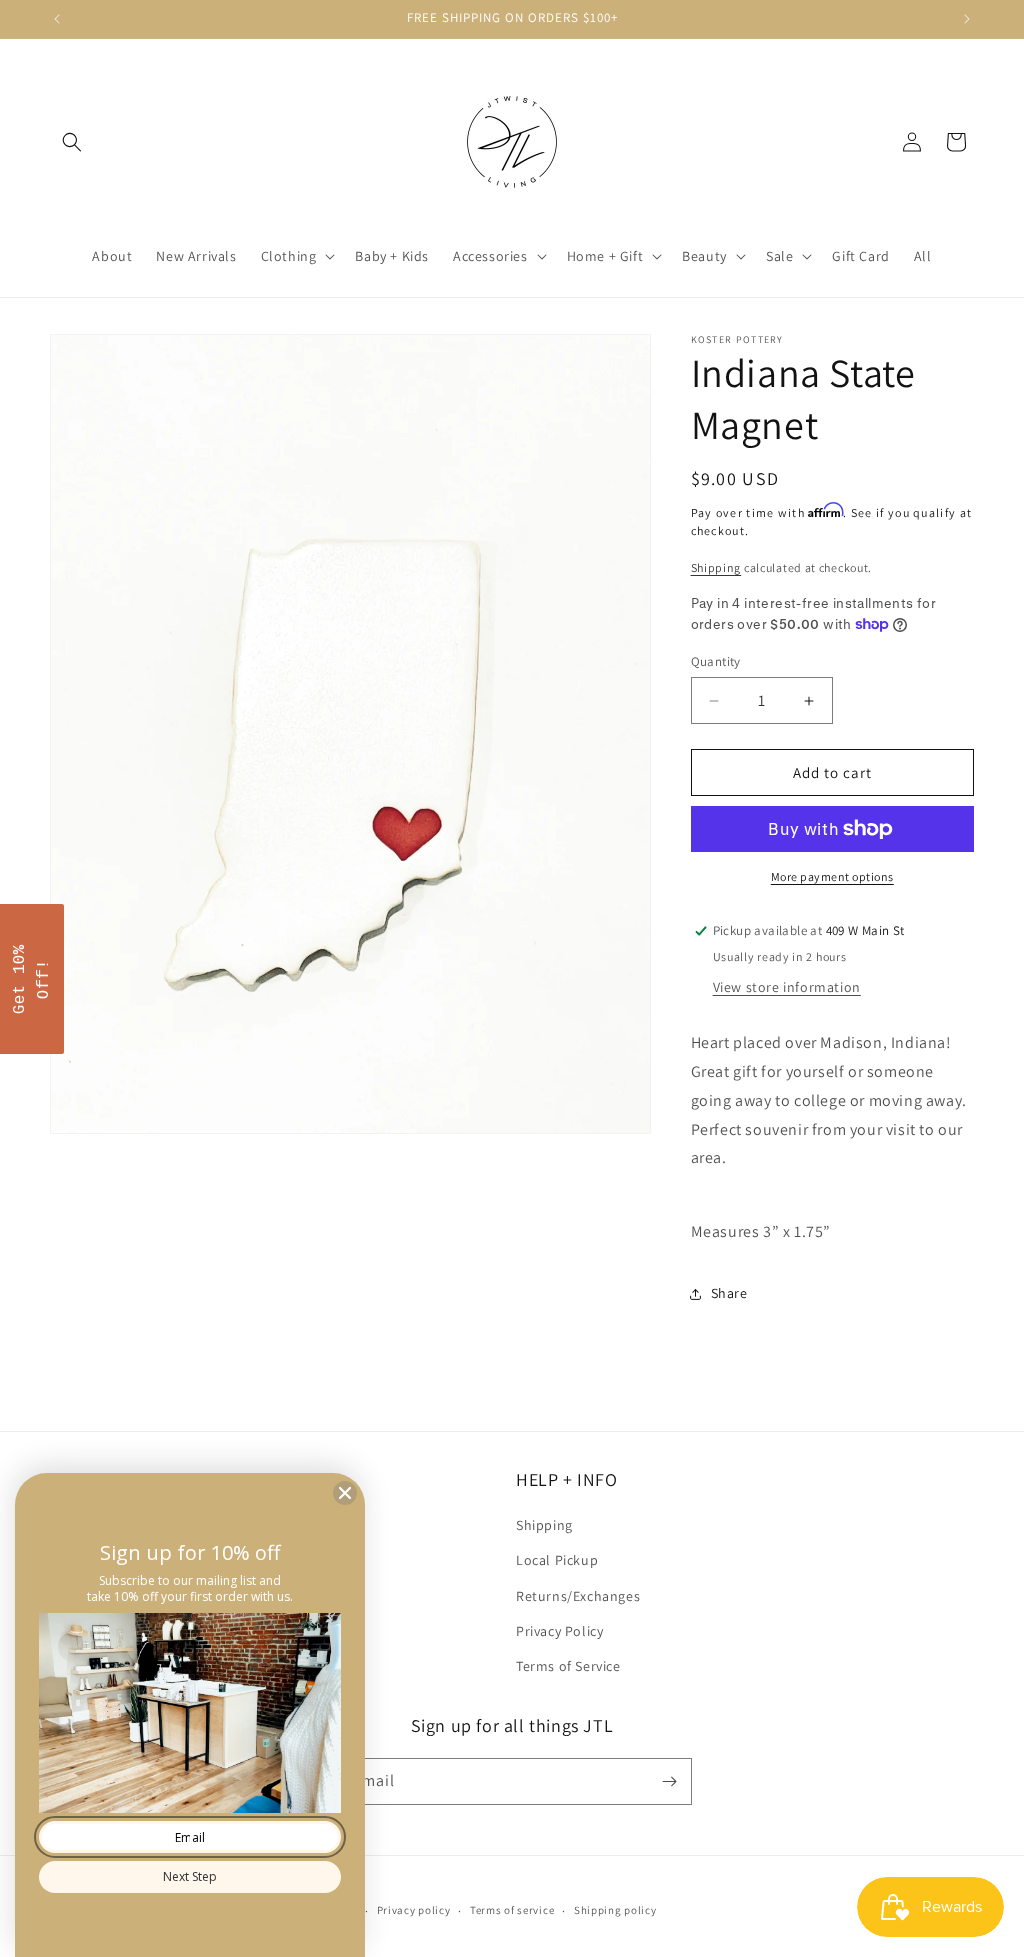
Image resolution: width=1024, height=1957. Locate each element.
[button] (72, 142)
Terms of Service (568, 1666)
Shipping (716, 567)
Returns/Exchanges (578, 1596)
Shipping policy (615, 1910)
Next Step (190, 1876)
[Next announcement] (967, 19)
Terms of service (512, 1910)
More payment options (832, 876)
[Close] (345, 1493)
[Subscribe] (669, 1781)
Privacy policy (414, 1910)
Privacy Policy (559, 1631)
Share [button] (729, 1293)
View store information (787, 987)
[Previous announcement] (57, 19)
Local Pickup (557, 1560)
